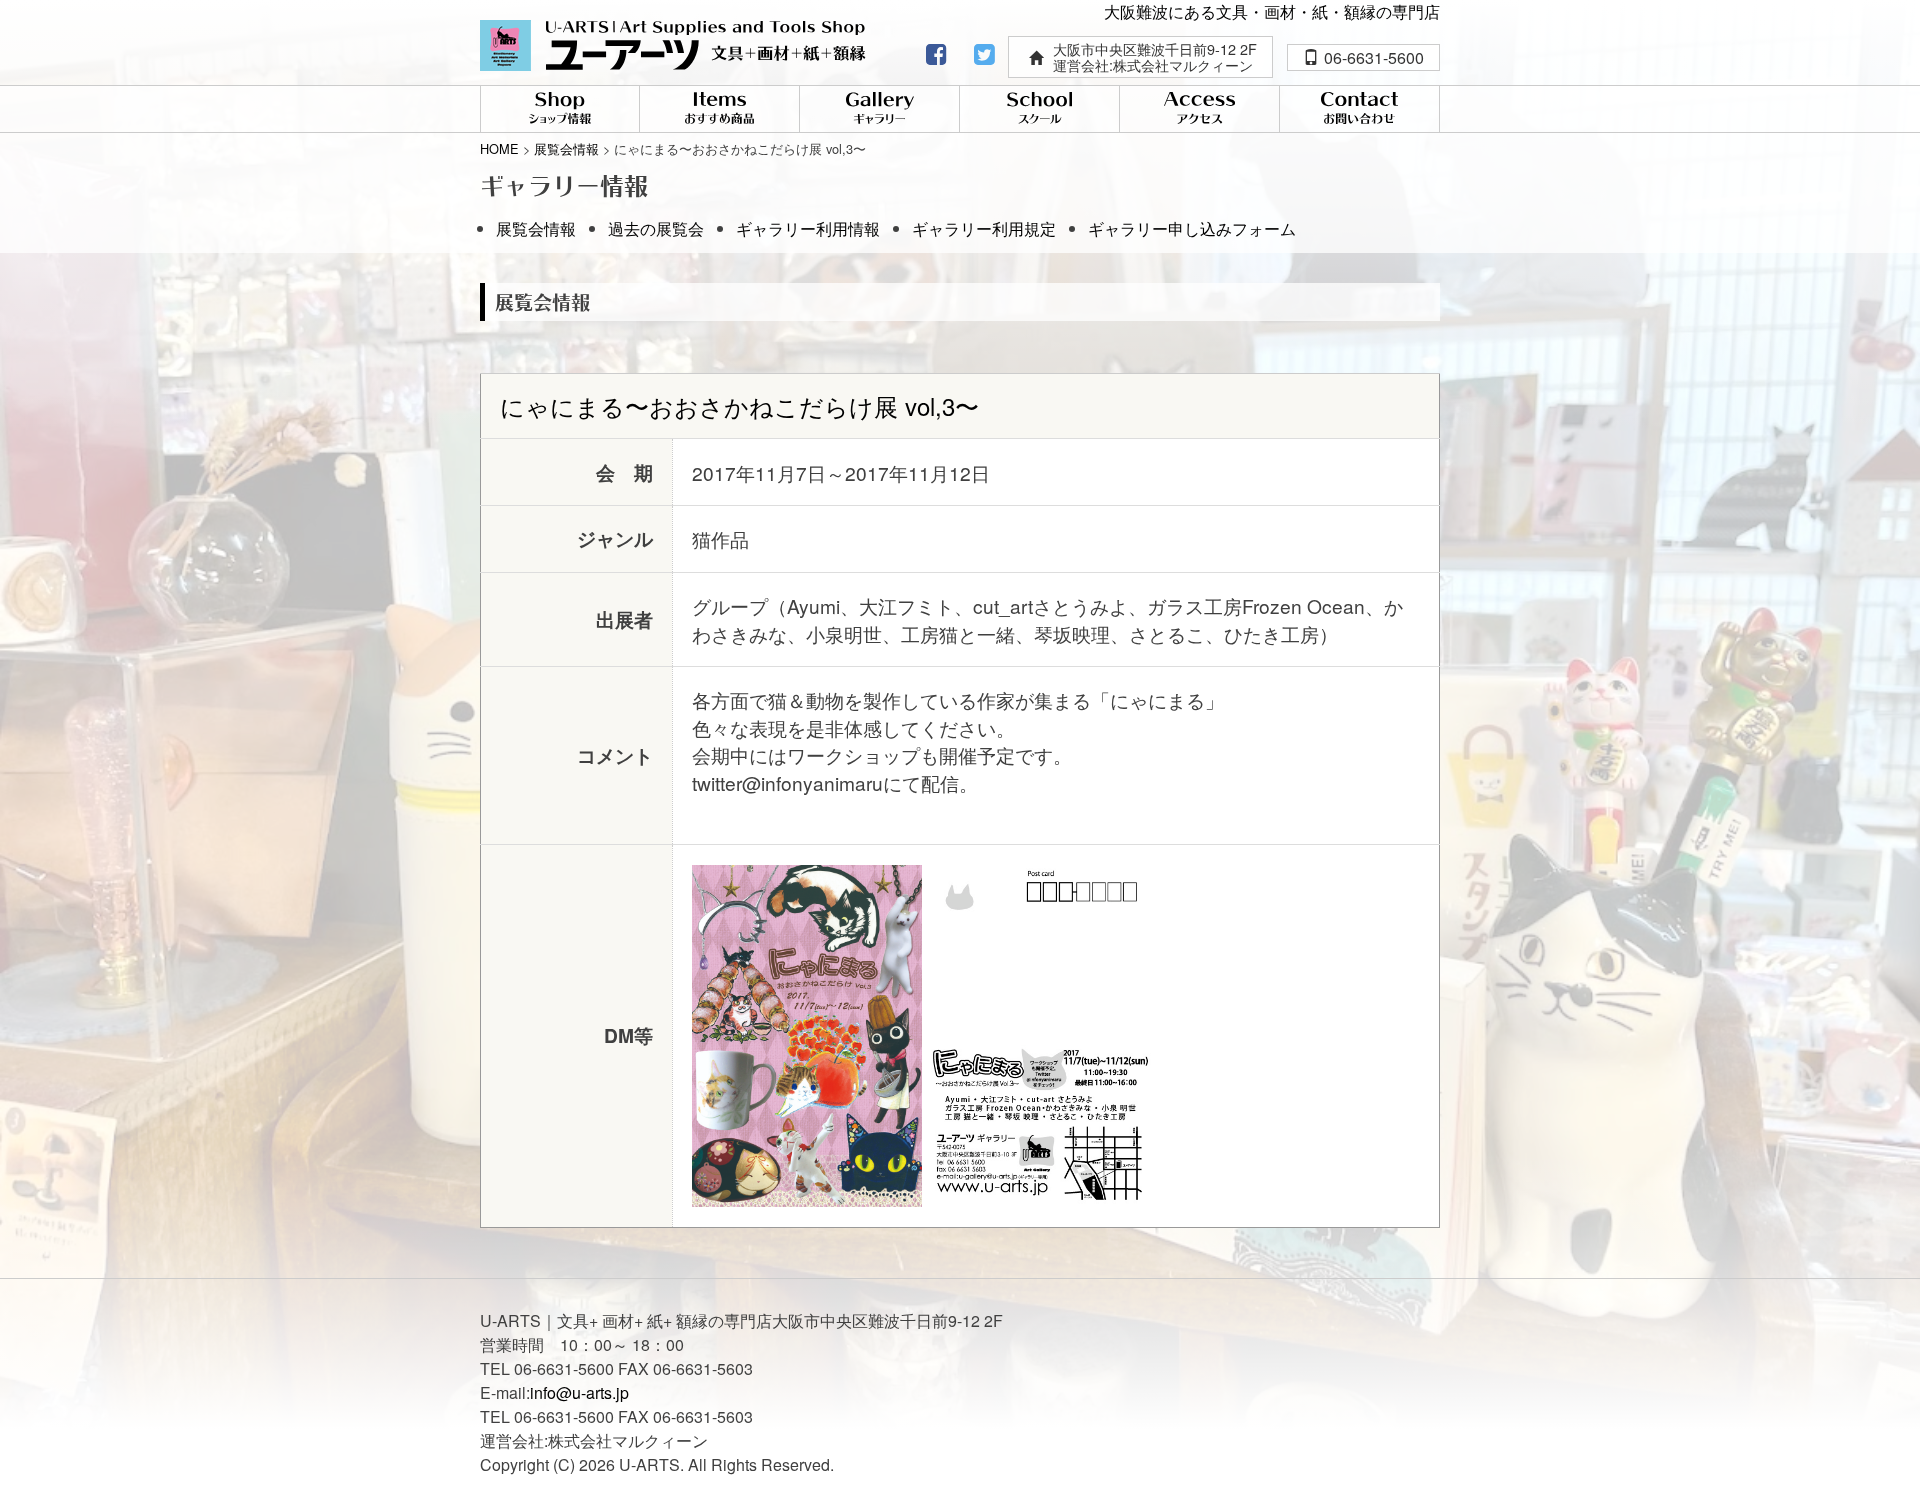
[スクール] (1039, 110)
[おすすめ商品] (719, 110)
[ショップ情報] (560, 110)
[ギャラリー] (879, 110)
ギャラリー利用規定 (984, 228)
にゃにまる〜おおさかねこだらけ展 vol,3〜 (739, 405)
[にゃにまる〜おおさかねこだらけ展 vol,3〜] (807, 1032)
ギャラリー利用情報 (808, 228)
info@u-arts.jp (579, 1392)
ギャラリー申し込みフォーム (1192, 228)
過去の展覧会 (656, 228)
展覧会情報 (536, 228)
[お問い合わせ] (1359, 110)
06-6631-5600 (1374, 57)
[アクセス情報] (1199, 110)
